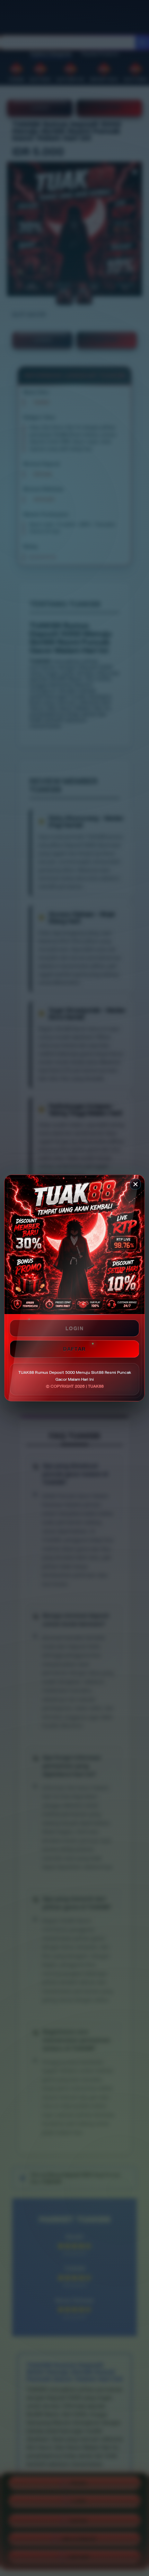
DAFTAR (74, 1349)
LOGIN (74, 1328)
